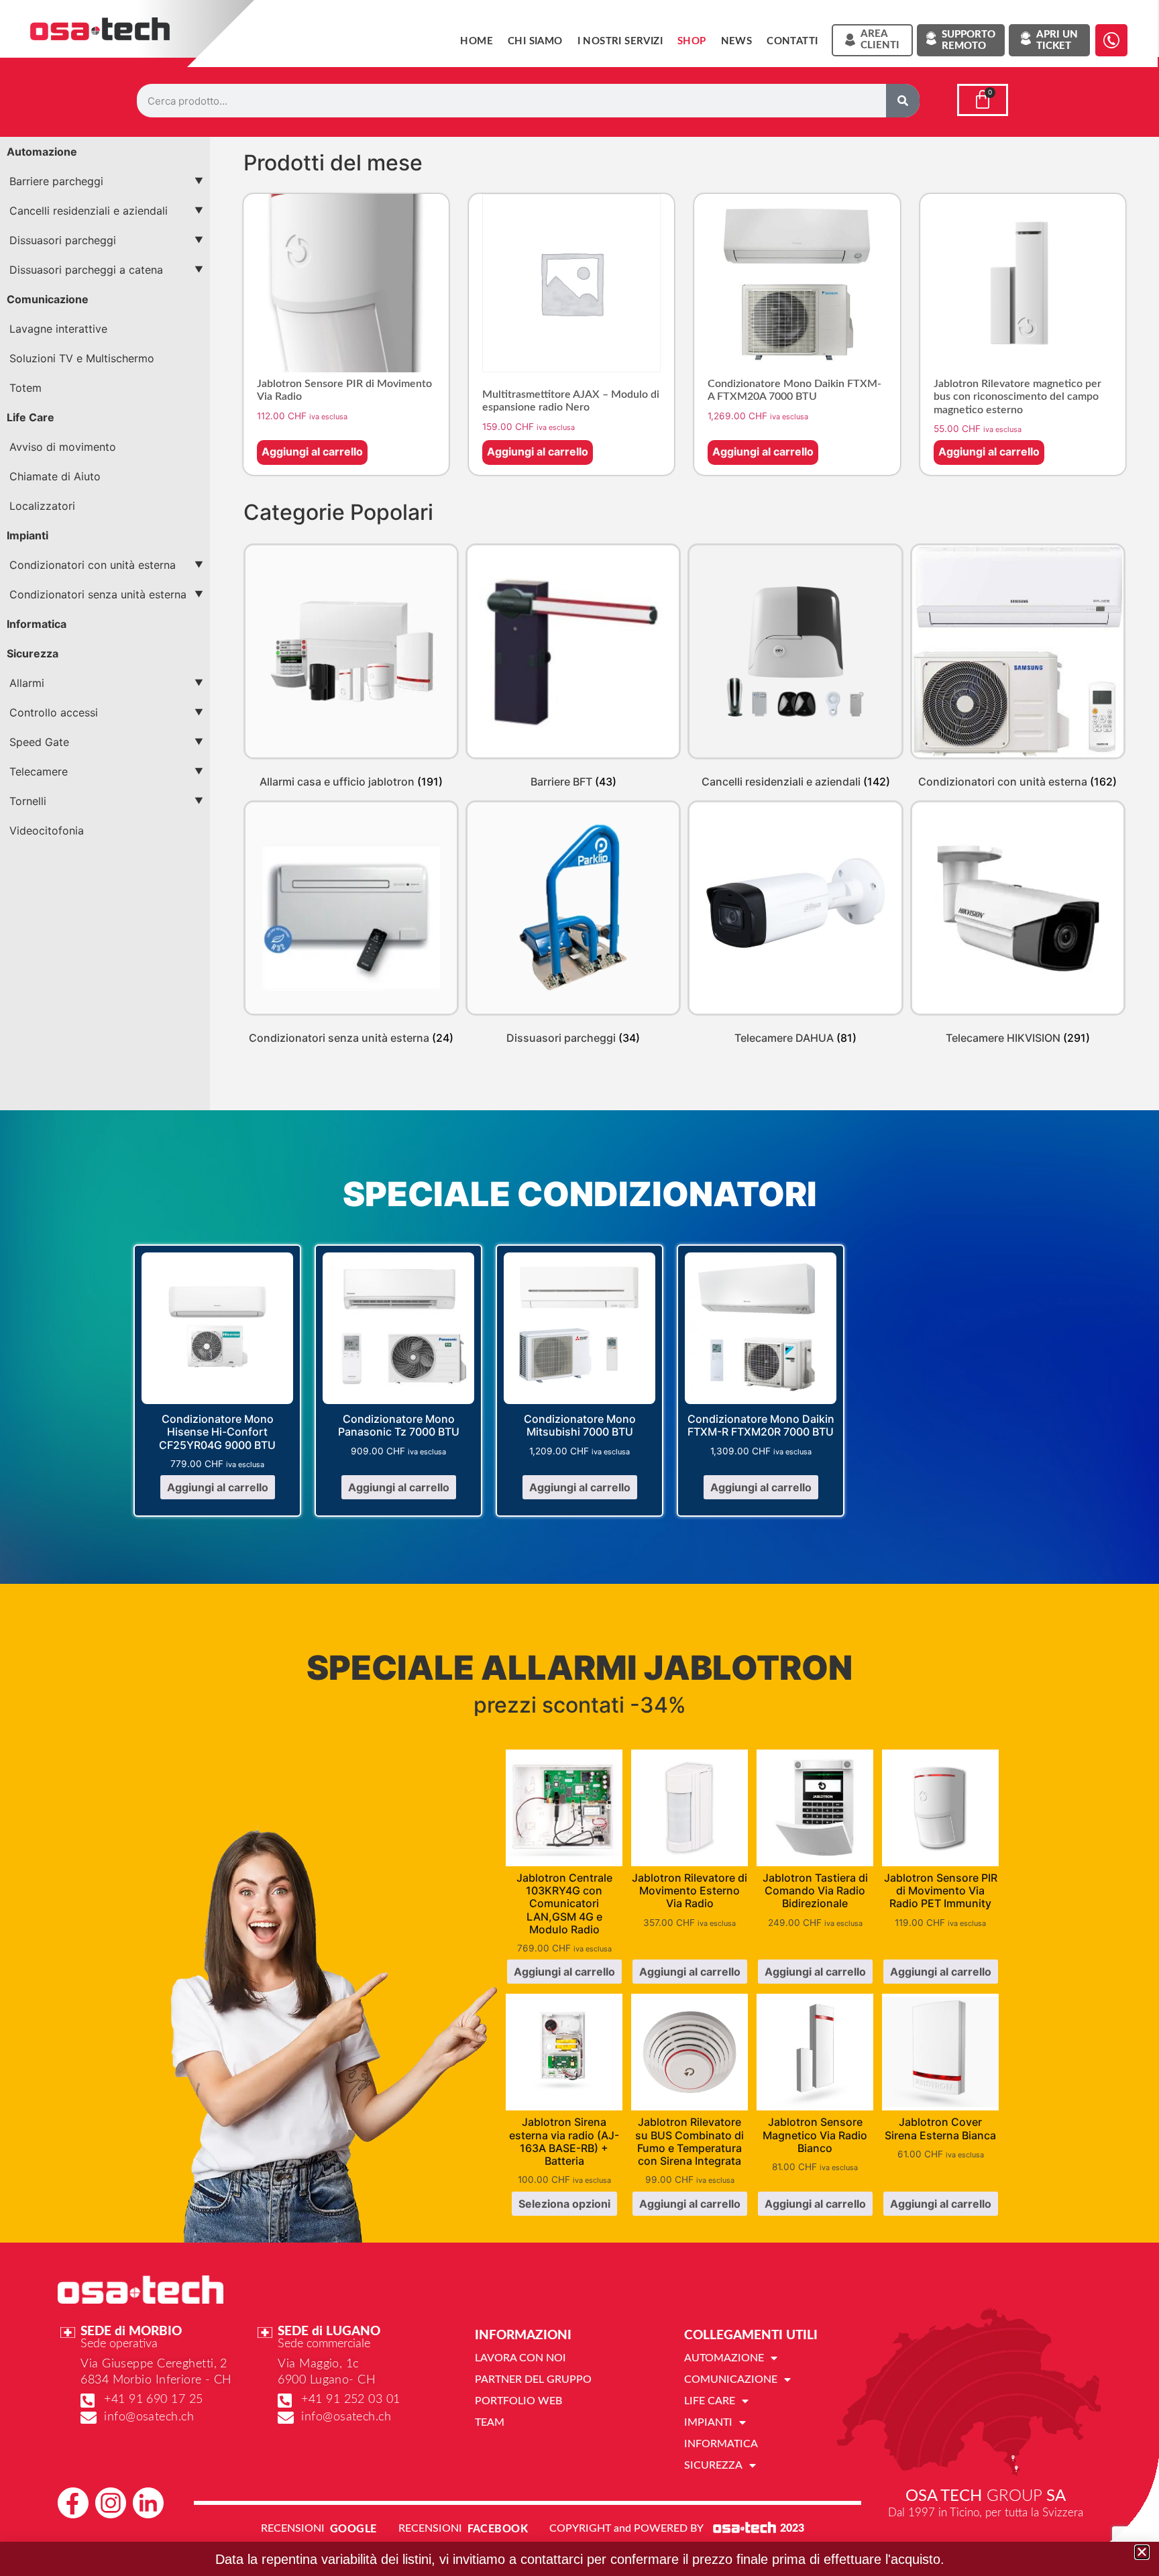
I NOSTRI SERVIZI (620, 41)
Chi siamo (535, 41)
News (737, 41)
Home (477, 41)
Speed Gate (39, 742)
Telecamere (39, 771)
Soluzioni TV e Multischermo (82, 358)
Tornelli (28, 801)
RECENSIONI (293, 2528)
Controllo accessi (54, 712)
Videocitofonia (47, 830)
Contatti (792, 41)
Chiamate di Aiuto (55, 476)
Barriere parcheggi (56, 181)
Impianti (27, 535)
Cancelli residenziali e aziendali (89, 211)
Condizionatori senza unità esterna (98, 594)
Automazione (42, 152)
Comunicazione (48, 299)
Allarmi (27, 683)
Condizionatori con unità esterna (93, 565)
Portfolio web (518, 2401)
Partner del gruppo (533, 2379)
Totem (25, 388)
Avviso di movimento (63, 447)
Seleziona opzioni (564, 2204)
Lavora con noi (520, 2358)
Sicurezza (33, 653)
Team (490, 2422)
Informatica (37, 624)
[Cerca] (903, 101)
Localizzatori (42, 506)
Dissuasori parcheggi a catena (86, 270)
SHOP (692, 41)
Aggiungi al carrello (312, 451)
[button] (1142, 2552)
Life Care (31, 417)
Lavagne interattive (58, 329)
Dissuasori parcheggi (63, 240)
